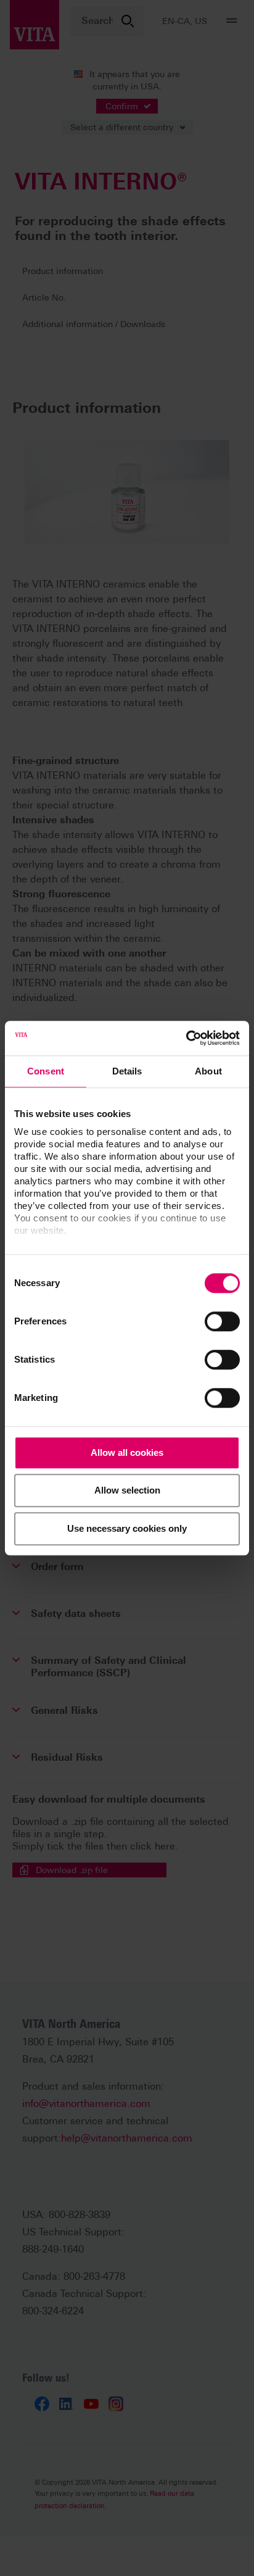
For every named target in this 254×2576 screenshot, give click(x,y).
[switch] (222, 1321)
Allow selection (127, 1490)
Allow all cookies (127, 1452)
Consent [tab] (46, 1071)
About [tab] (208, 1071)
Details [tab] (127, 1071)
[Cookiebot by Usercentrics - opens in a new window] (186, 1038)
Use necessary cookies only (127, 1528)
